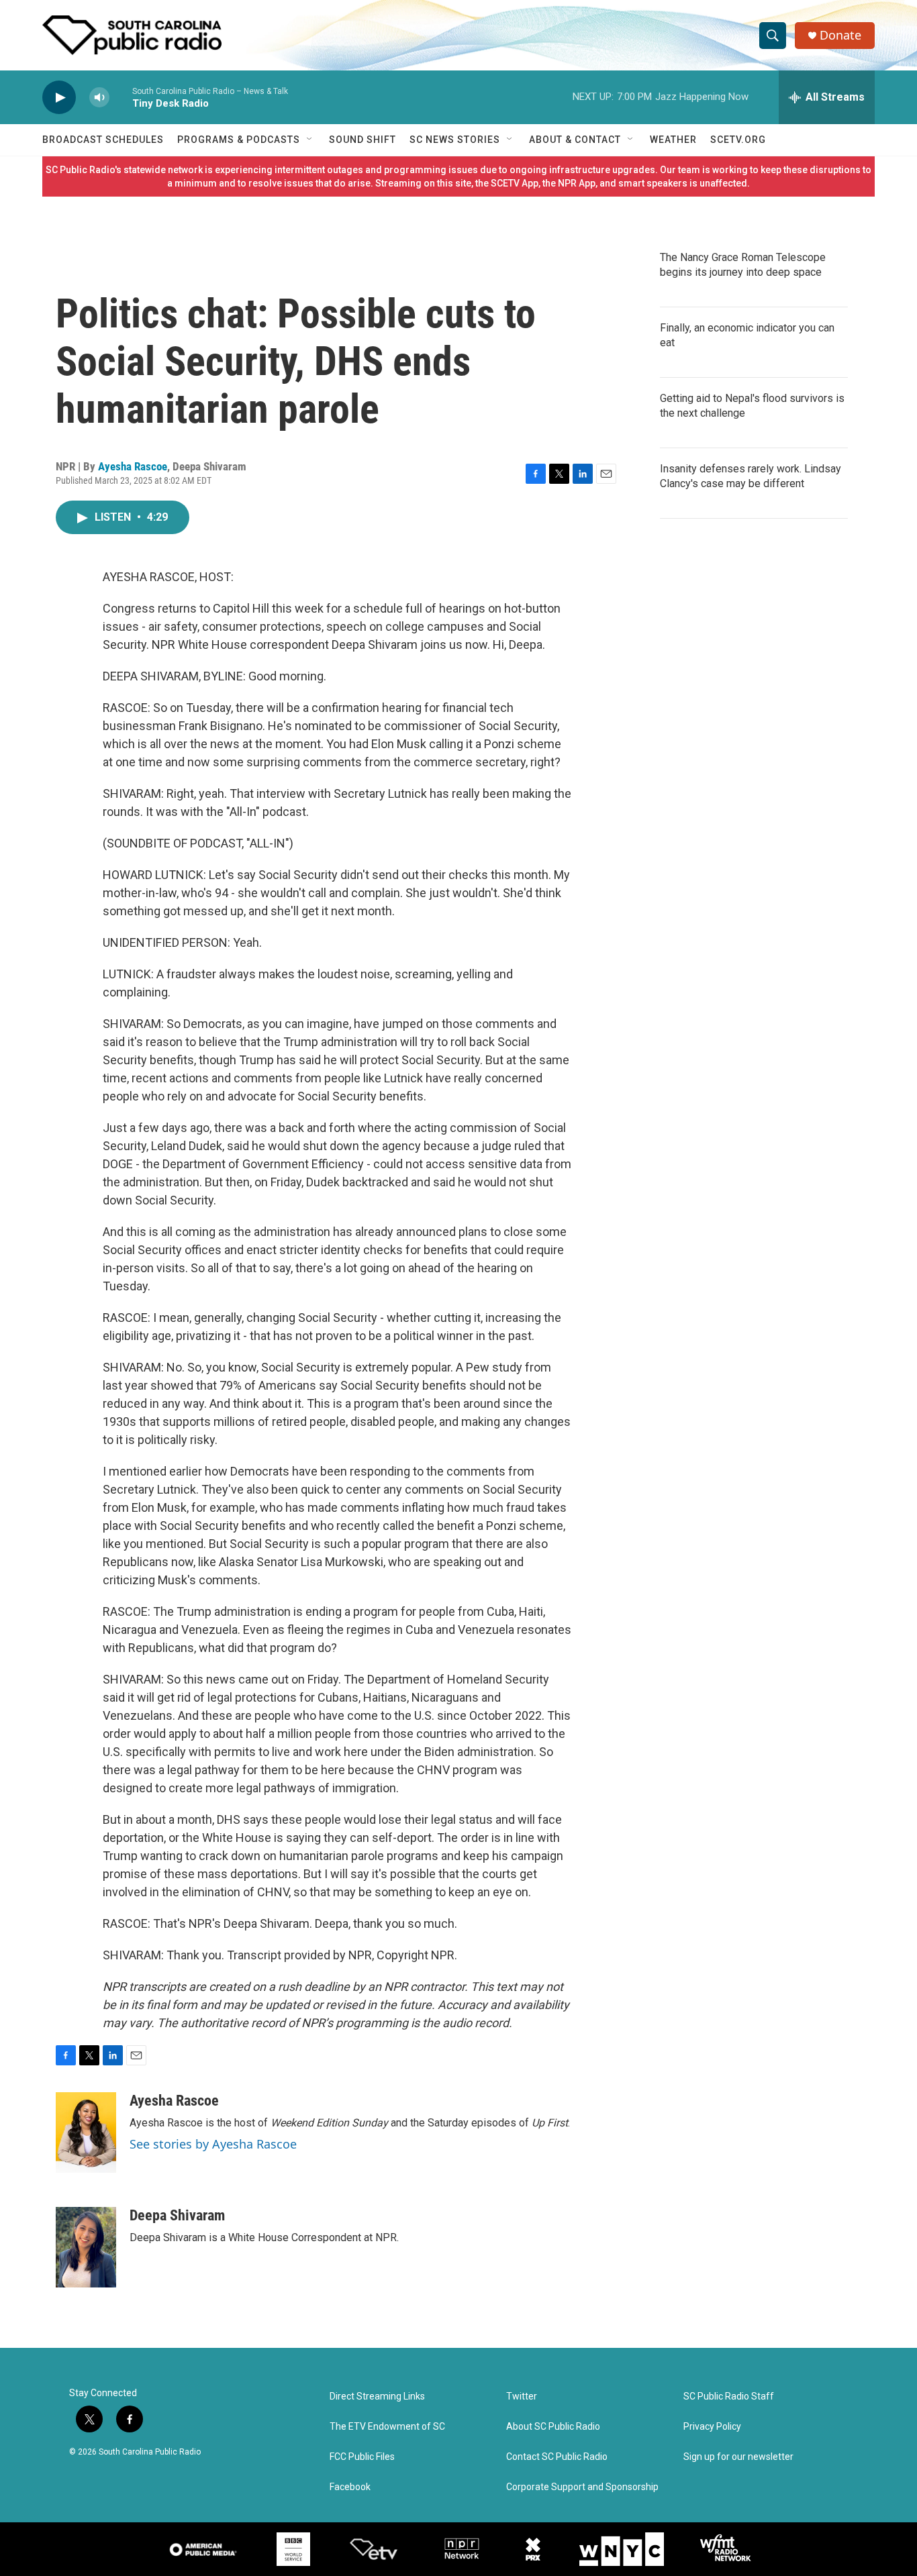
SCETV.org (738, 140)
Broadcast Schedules (103, 140)
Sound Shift (363, 140)
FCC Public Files (362, 2457)
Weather (673, 140)
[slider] (121, 97)
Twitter (522, 2397)
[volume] (99, 98)
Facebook (350, 2487)
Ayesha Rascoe (133, 466)
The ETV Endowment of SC (387, 2427)
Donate (840, 35)
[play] (59, 98)
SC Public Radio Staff (729, 2397)
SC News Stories (455, 140)
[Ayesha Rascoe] (86, 2132)
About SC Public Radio (553, 2427)
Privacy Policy (712, 2427)
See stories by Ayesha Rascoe (213, 2144)
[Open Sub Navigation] (310, 140)
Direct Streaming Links (377, 2397)
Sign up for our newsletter (738, 2457)
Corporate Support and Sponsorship (582, 2487)
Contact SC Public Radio (557, 2457)
